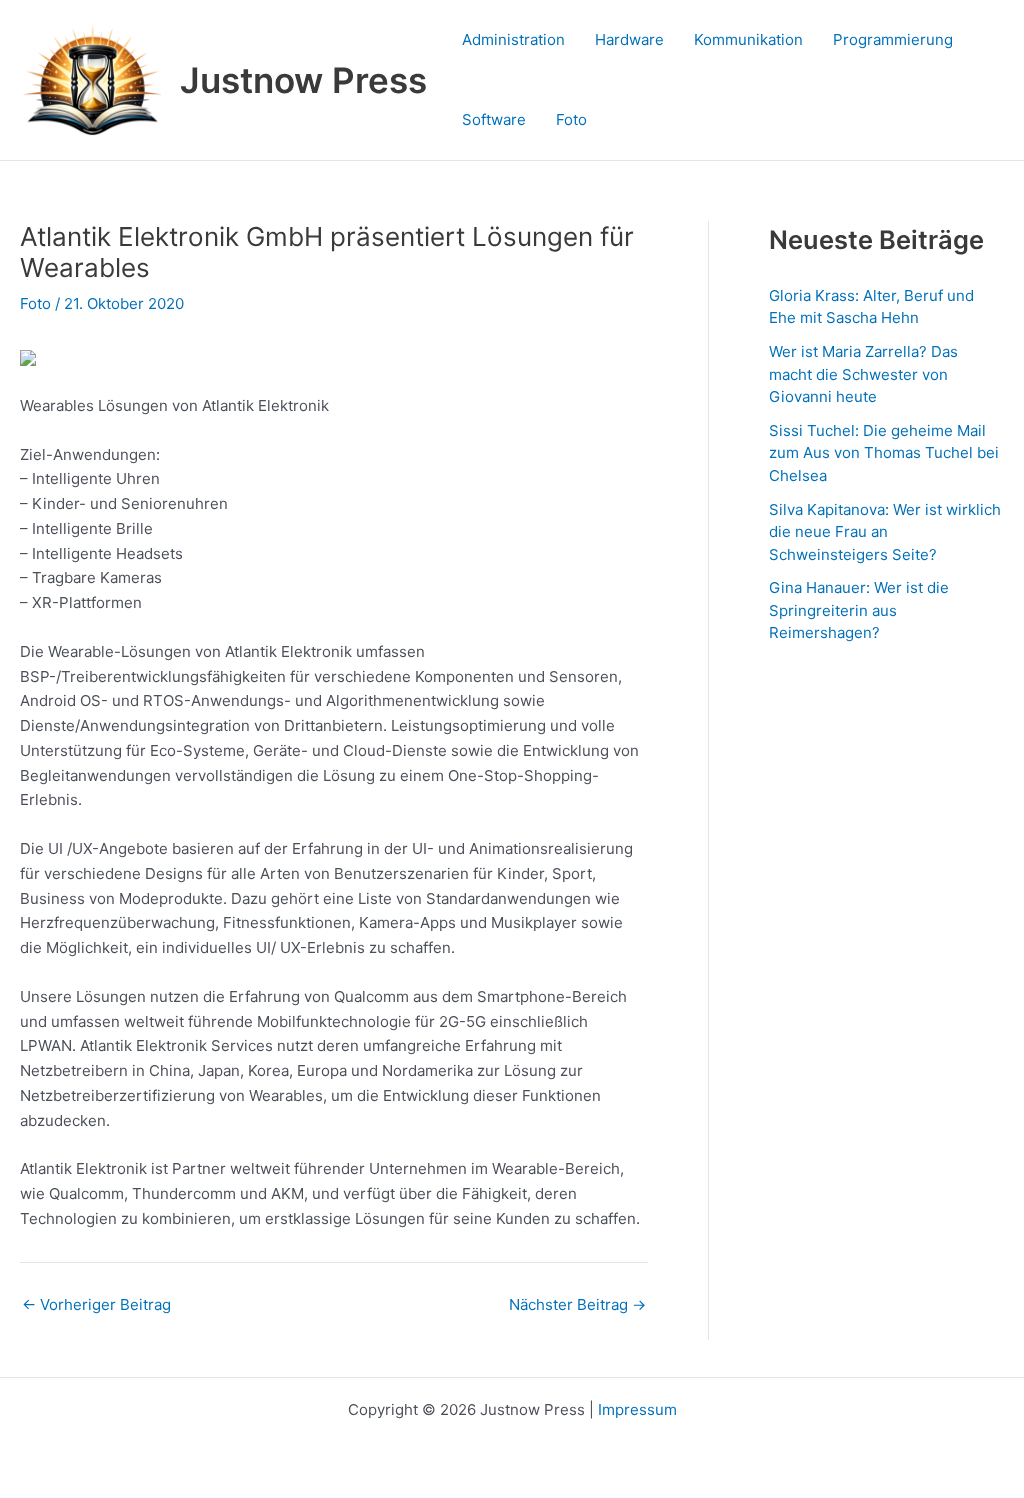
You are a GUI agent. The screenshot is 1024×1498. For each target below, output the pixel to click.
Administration (513, 39)
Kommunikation (748, 39)
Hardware (629, 39)
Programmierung (893, 39)
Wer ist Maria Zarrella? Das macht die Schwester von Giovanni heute (863, 374)
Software (494, 119)
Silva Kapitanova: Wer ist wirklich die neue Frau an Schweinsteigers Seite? (885, 532)
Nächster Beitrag (577, 1304)
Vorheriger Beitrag (96, 1304)
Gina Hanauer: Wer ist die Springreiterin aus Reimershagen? (859, 610)
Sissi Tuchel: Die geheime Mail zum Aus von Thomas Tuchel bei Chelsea (884, 453)
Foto (571, 119)
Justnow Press (303, 80)
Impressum (637, 1409)
